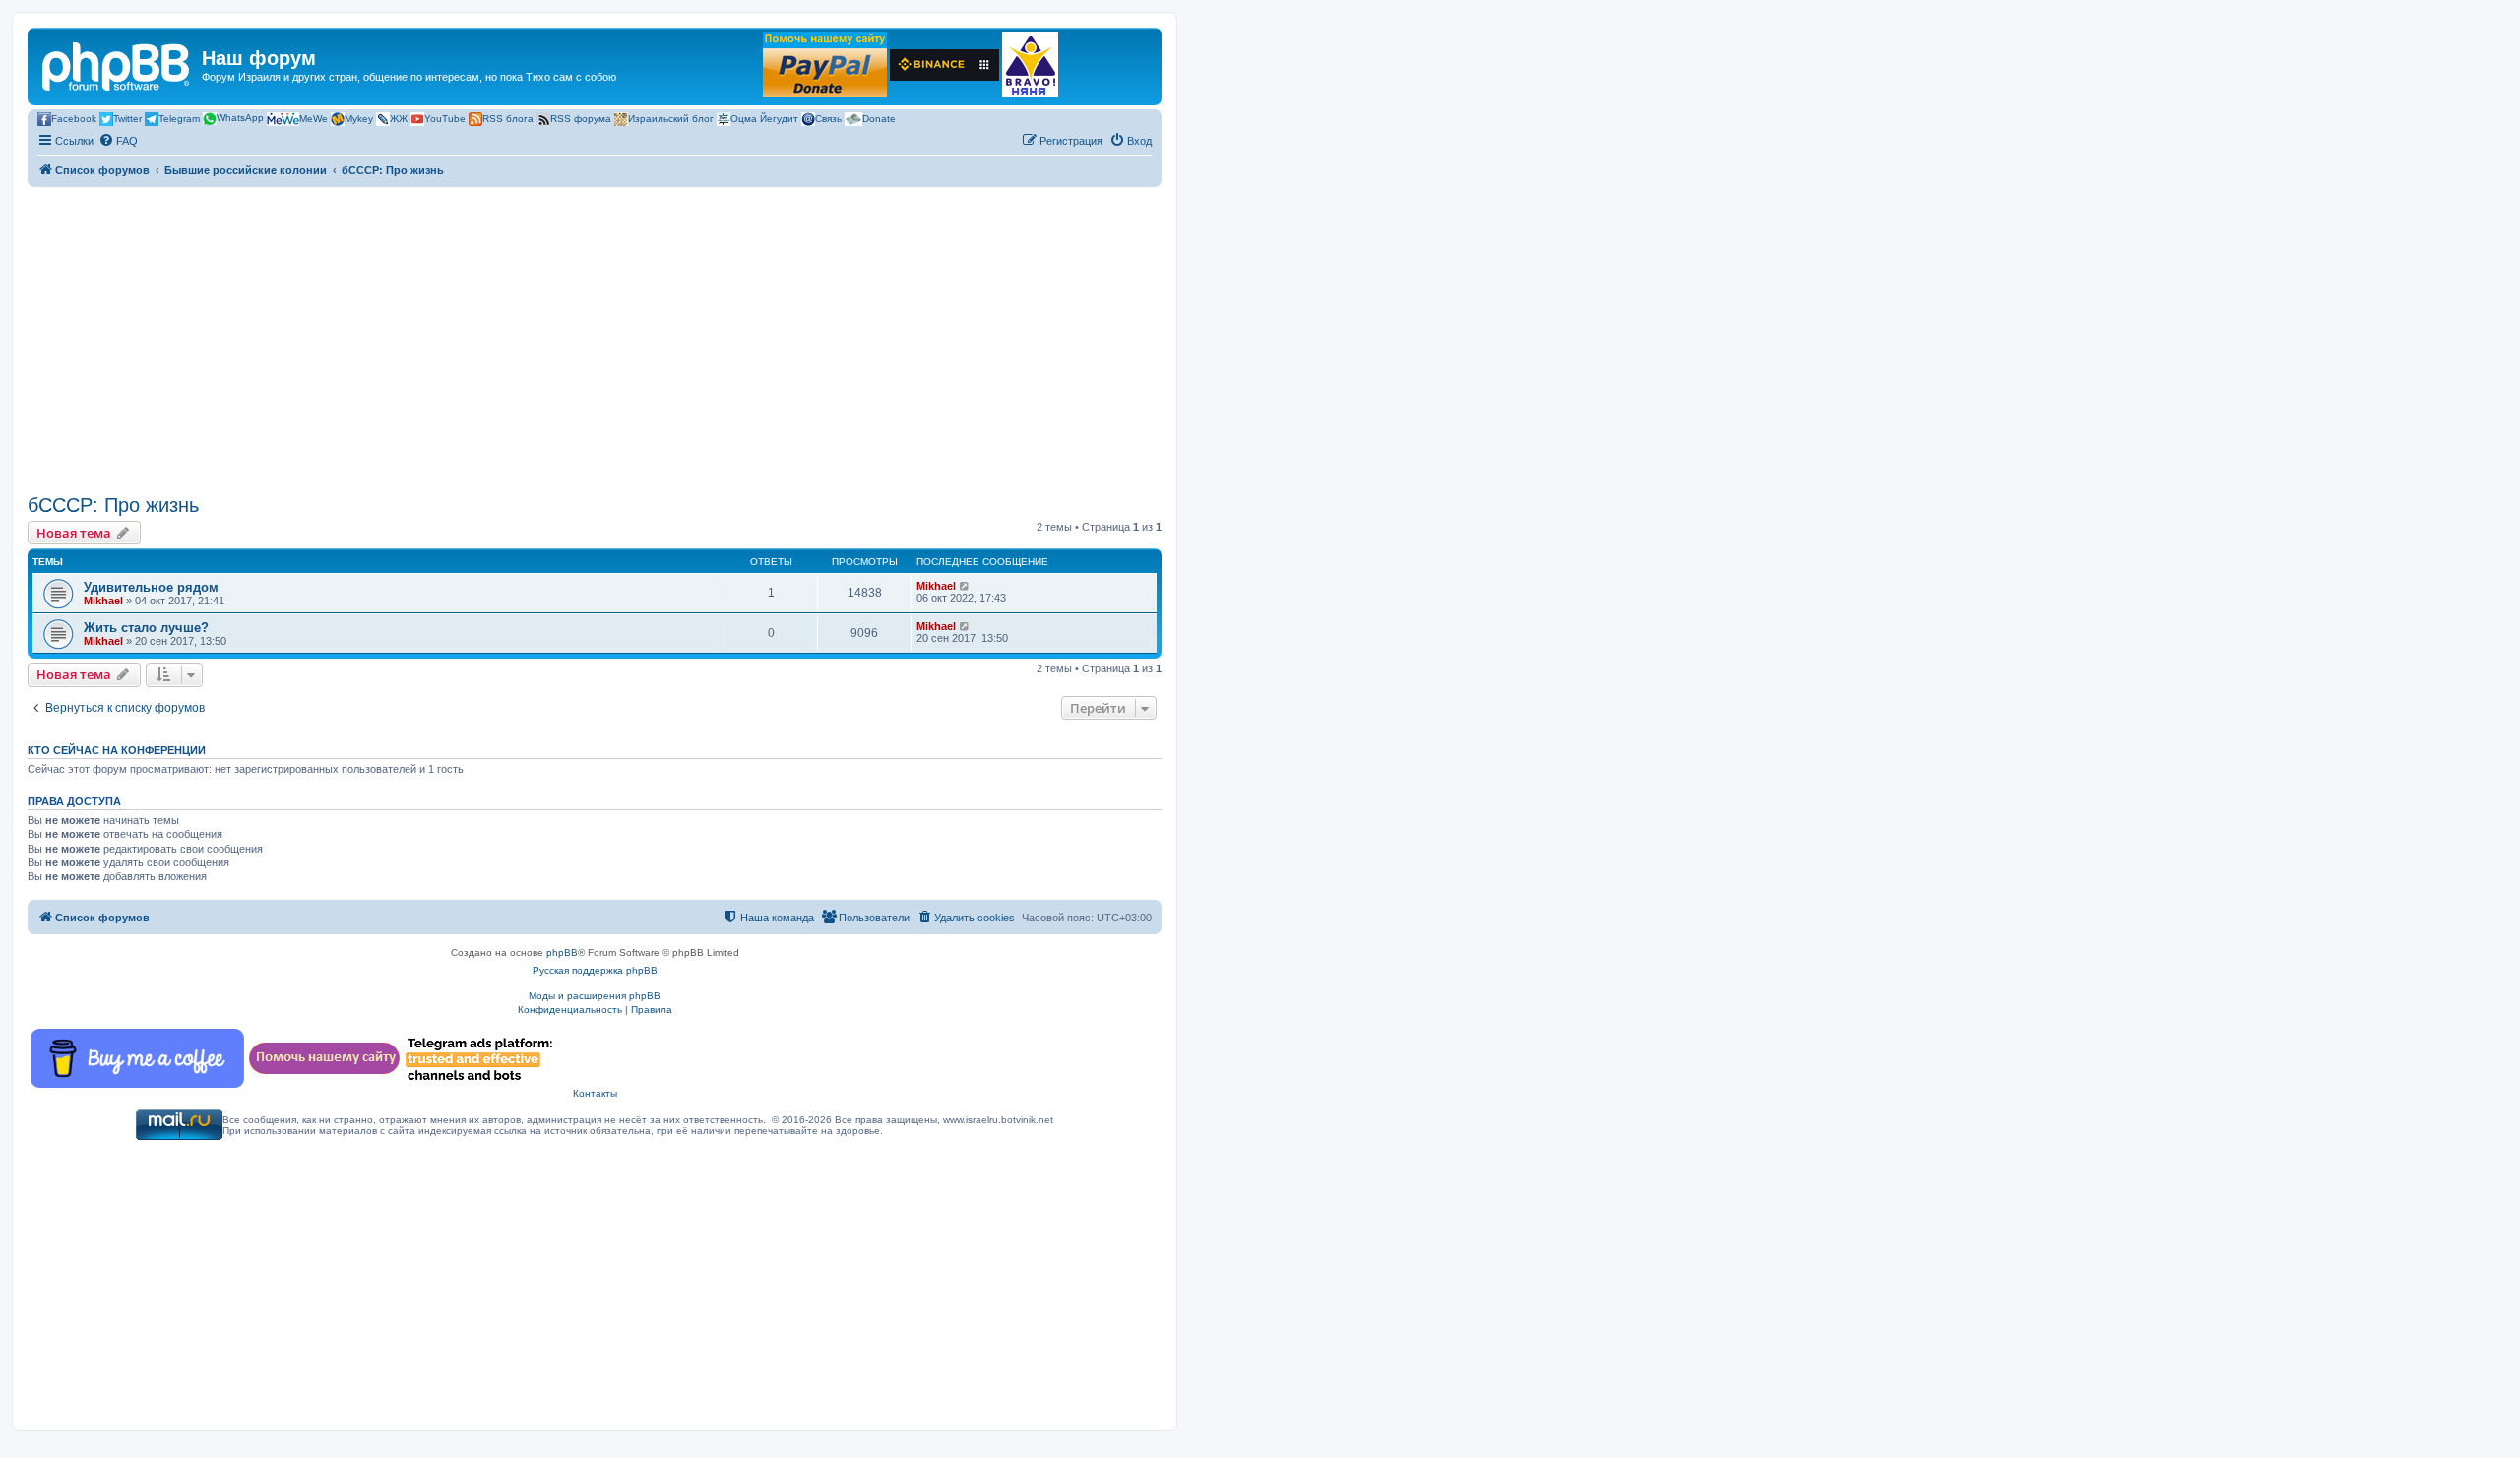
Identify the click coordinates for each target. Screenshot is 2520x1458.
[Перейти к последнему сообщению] (965, 586)
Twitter (127, 118)
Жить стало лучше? (146, 628)
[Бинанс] (945, 65)
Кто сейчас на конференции (117, 750)
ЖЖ (399, 118)
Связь (828, 118)
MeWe (314, 118)
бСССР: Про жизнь (113, 505)
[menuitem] (118, 141)
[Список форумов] (117, 64)
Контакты (595, 1093)
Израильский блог (671, 118)
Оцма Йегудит (764, 118)
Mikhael (103, 601)
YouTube (445, 118)
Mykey (359, 118)
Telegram (179, 118)
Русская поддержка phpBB (595, 970)
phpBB (562, 952)
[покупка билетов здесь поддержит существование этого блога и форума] (1030, 65)
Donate (879, 118)
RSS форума (581, 118)
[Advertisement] (595, 341)
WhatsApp (240, 118)
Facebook (74, 118)
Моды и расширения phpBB (595, 996)
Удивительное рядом (151, 587)
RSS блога (508, 118)
